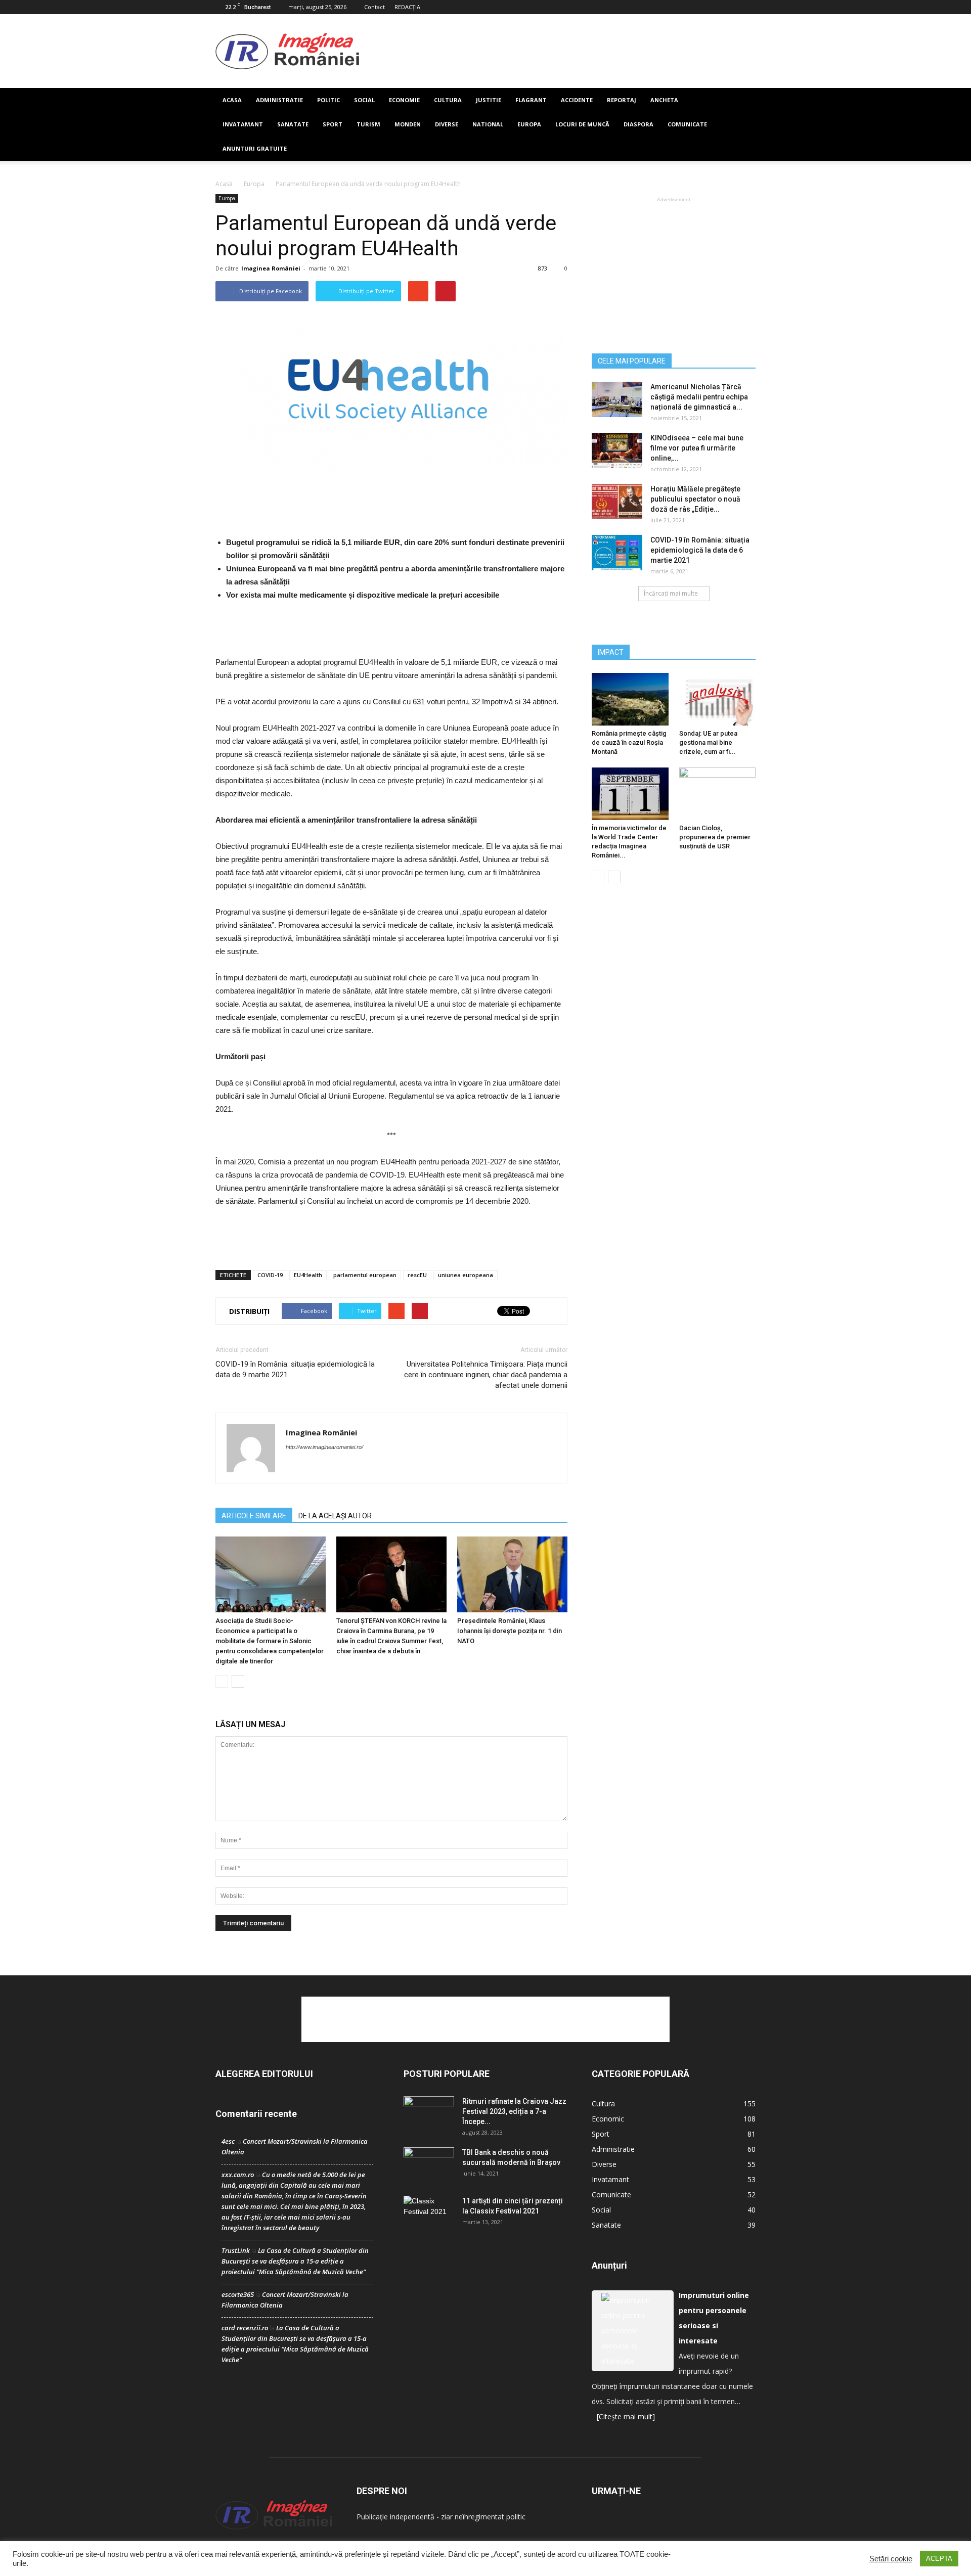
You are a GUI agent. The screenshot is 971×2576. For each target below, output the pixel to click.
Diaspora (638, 124)
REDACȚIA (407, 7)
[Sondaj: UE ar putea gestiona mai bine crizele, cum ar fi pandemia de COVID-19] (718, 699)
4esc (228, 2141)
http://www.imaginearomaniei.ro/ (324, 1447)
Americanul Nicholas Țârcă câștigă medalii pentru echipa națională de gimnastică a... (699, 397)
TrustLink (236, 2250)
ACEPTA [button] (939, 2559)
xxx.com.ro (238, 2175)
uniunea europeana (466, 1275)
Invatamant (243, 124)
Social (364, 100)
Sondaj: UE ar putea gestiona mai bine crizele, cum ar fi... (708, 742)
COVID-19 (270, 1275)
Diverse (447, 124)
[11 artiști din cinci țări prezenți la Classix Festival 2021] (429, 2213)
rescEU (417, 1275)
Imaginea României (271, 268)
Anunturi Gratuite (255, 148)
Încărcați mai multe (671, 593)
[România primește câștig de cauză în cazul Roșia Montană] (630, 699)
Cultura (448, 100)
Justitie (489, 100)
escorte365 (238, 2294)
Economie (404, 100)
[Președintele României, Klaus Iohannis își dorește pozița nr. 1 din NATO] (512, 1574)
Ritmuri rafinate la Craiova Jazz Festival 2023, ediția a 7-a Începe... (514, 2111)
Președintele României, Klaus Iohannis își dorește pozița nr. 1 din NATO (510, 1631)
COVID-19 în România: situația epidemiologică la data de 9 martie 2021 (295, 1369)
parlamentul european (365, 1275)
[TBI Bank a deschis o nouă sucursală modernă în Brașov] (429, 2165)
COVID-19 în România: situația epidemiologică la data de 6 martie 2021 (700, 550)
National (488, 124)
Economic (608, 2119)
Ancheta (664, 100)
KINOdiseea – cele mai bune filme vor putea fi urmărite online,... (697, 448)
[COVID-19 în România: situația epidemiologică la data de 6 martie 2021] (617, 553)
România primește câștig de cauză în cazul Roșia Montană (629, 742)
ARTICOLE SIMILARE (254, 1516)
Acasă (224, 184)
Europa (529, 124)
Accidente (577, 100)
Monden (408, 124)
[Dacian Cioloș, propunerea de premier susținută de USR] (718, 794)
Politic (328, 100)
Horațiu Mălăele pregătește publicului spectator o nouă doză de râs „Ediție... (695, 499)
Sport (333, 124)
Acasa (232, 100)
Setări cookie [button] (891, 2559)
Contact (374, 7)
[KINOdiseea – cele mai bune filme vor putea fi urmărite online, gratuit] (617, 450)
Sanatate (293, 124)
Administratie (279, 100)
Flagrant (531, 100)
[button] (743, 124)
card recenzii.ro (245, 2328)
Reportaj (622, 100)
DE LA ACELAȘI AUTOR (335, 1516)
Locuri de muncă (582, 124)
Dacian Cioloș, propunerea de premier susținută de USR (715, 837)
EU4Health (308, 1275)
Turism (368, 124)
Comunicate (687, 124)
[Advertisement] (557, 51)
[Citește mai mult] (626, 2416)
